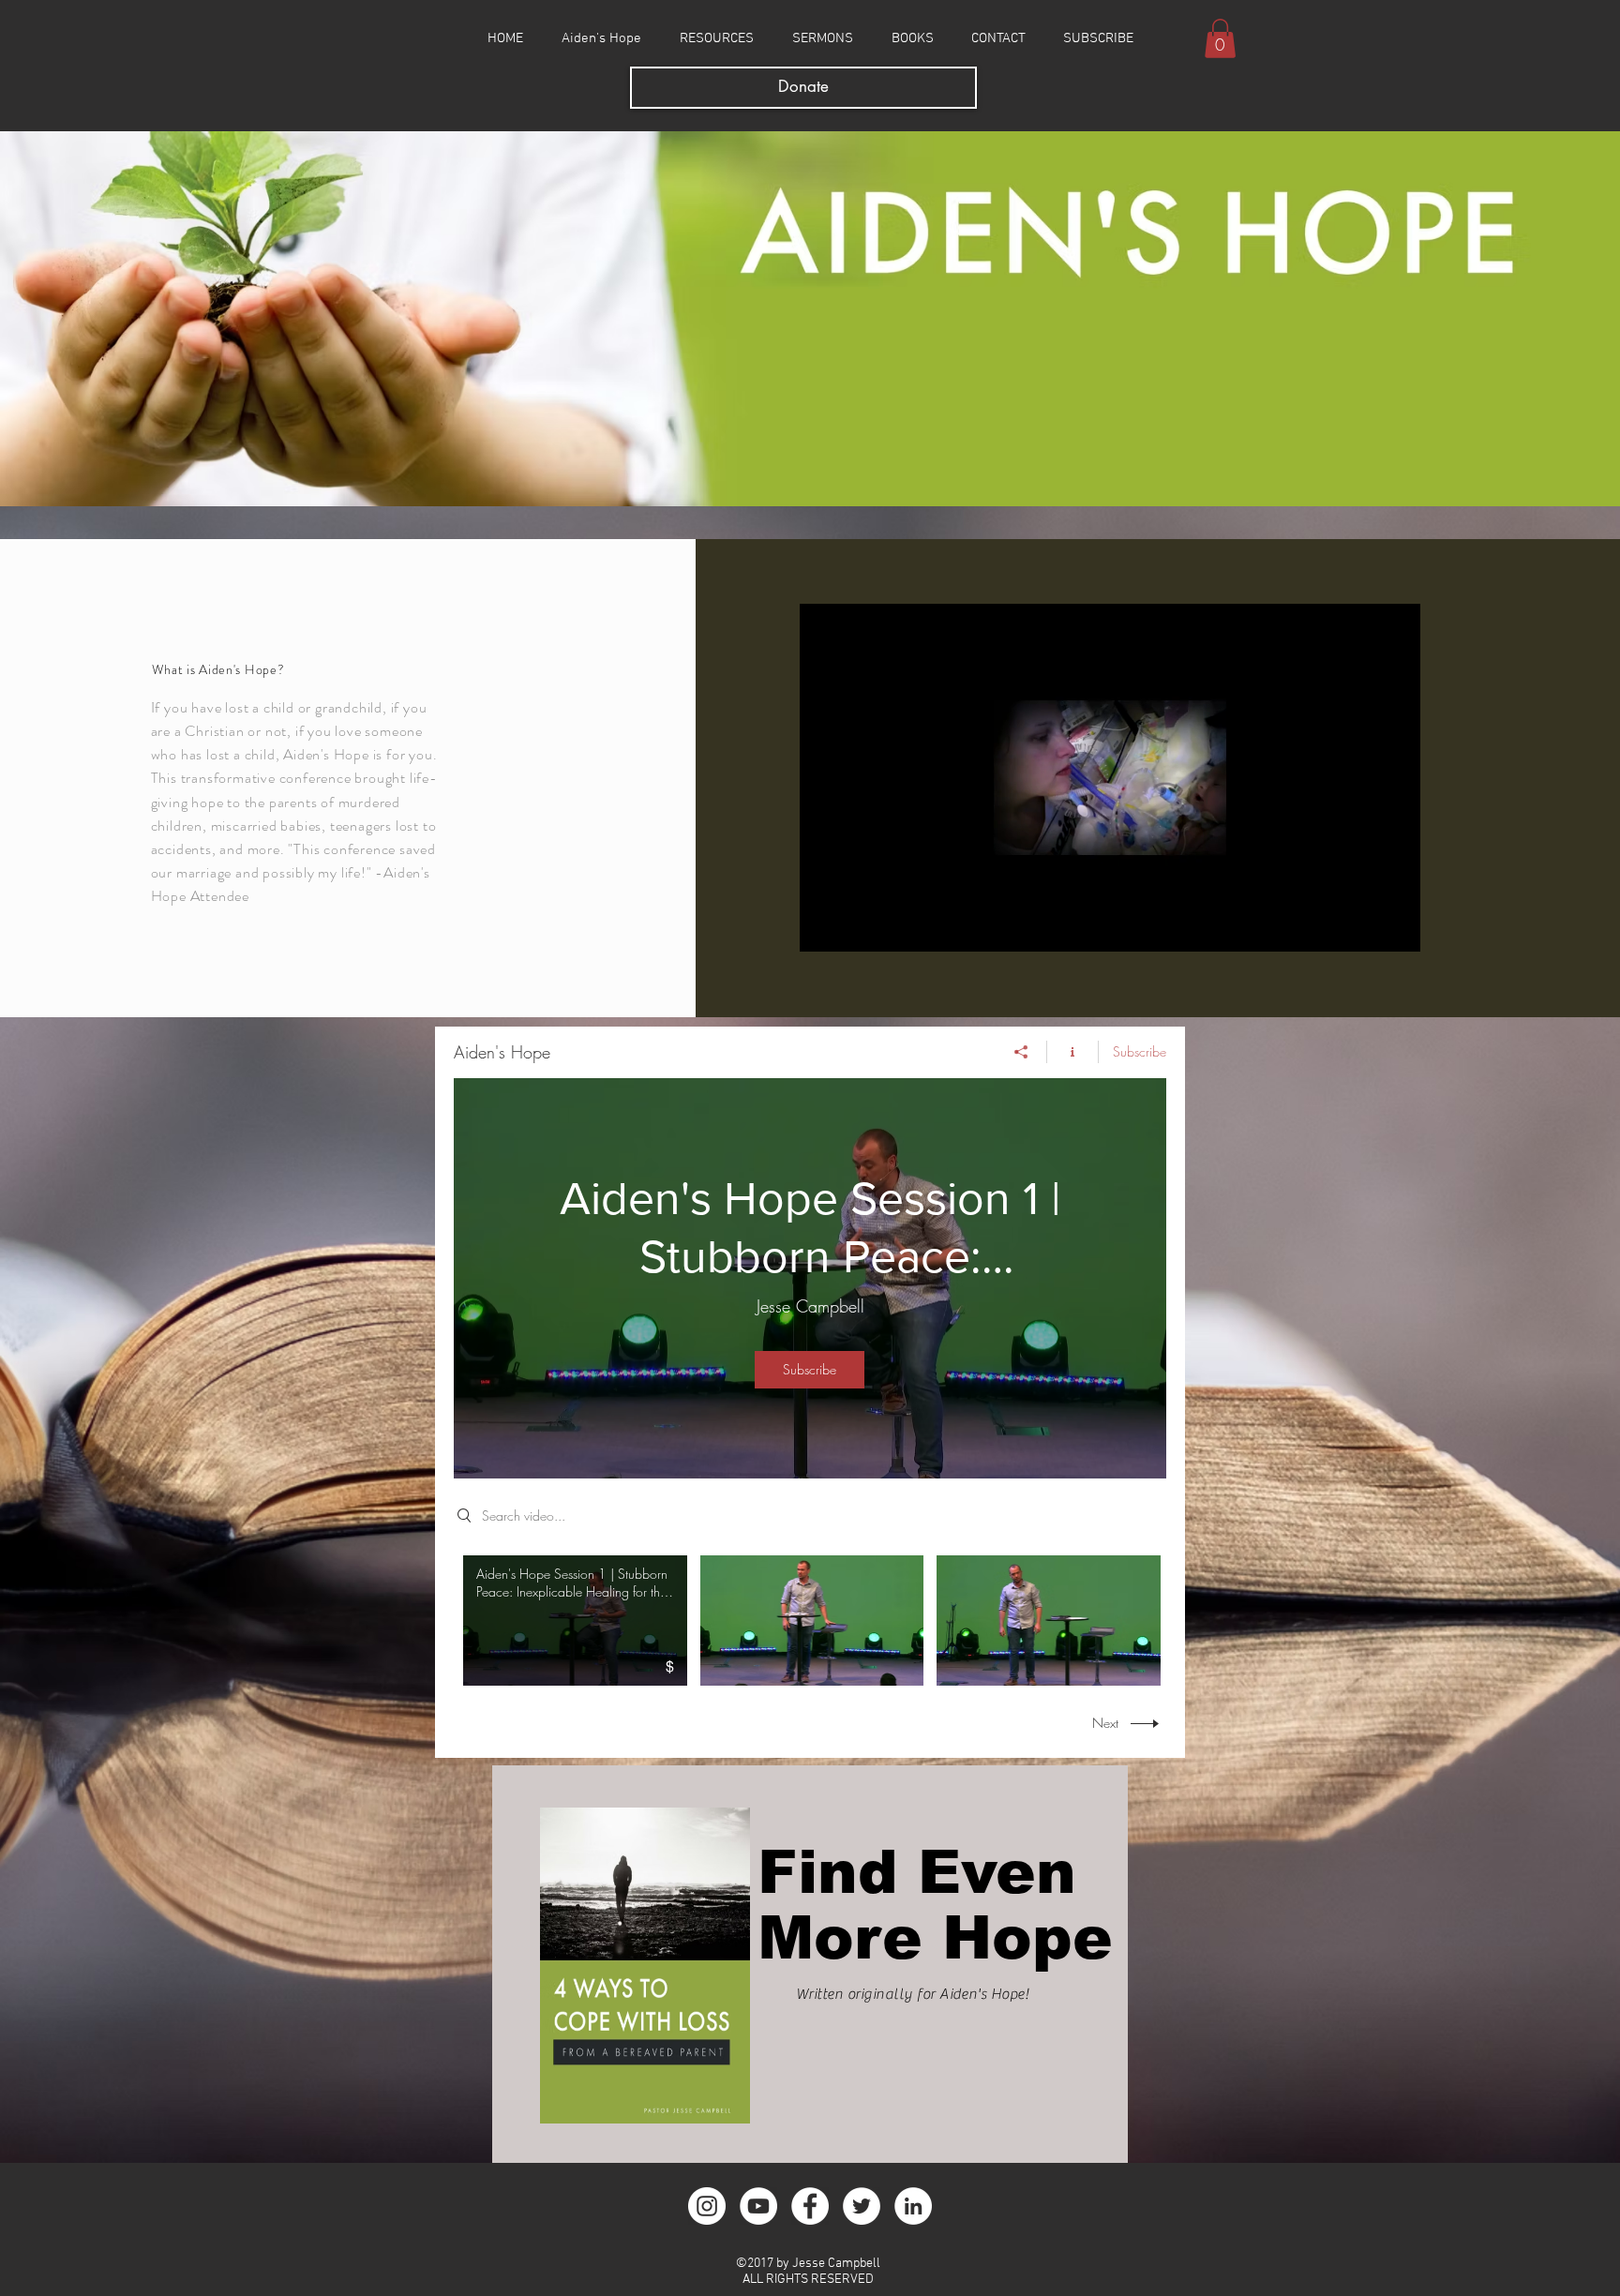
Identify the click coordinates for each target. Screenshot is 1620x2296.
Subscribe (1140, 1051)
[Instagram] (707, 2206)
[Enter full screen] (1395, 926)
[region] (810, 1964)
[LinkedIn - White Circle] (913, 2206)
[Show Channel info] (1073, 1052)
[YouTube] (758, 2206)
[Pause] (824, 926)
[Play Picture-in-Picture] (1363, 926)
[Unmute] (856, 926)
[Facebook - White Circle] (810, 2206)
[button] (1220, 38)
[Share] (1021, 1052)
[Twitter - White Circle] (862, 2206)
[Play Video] (811, 1621)
